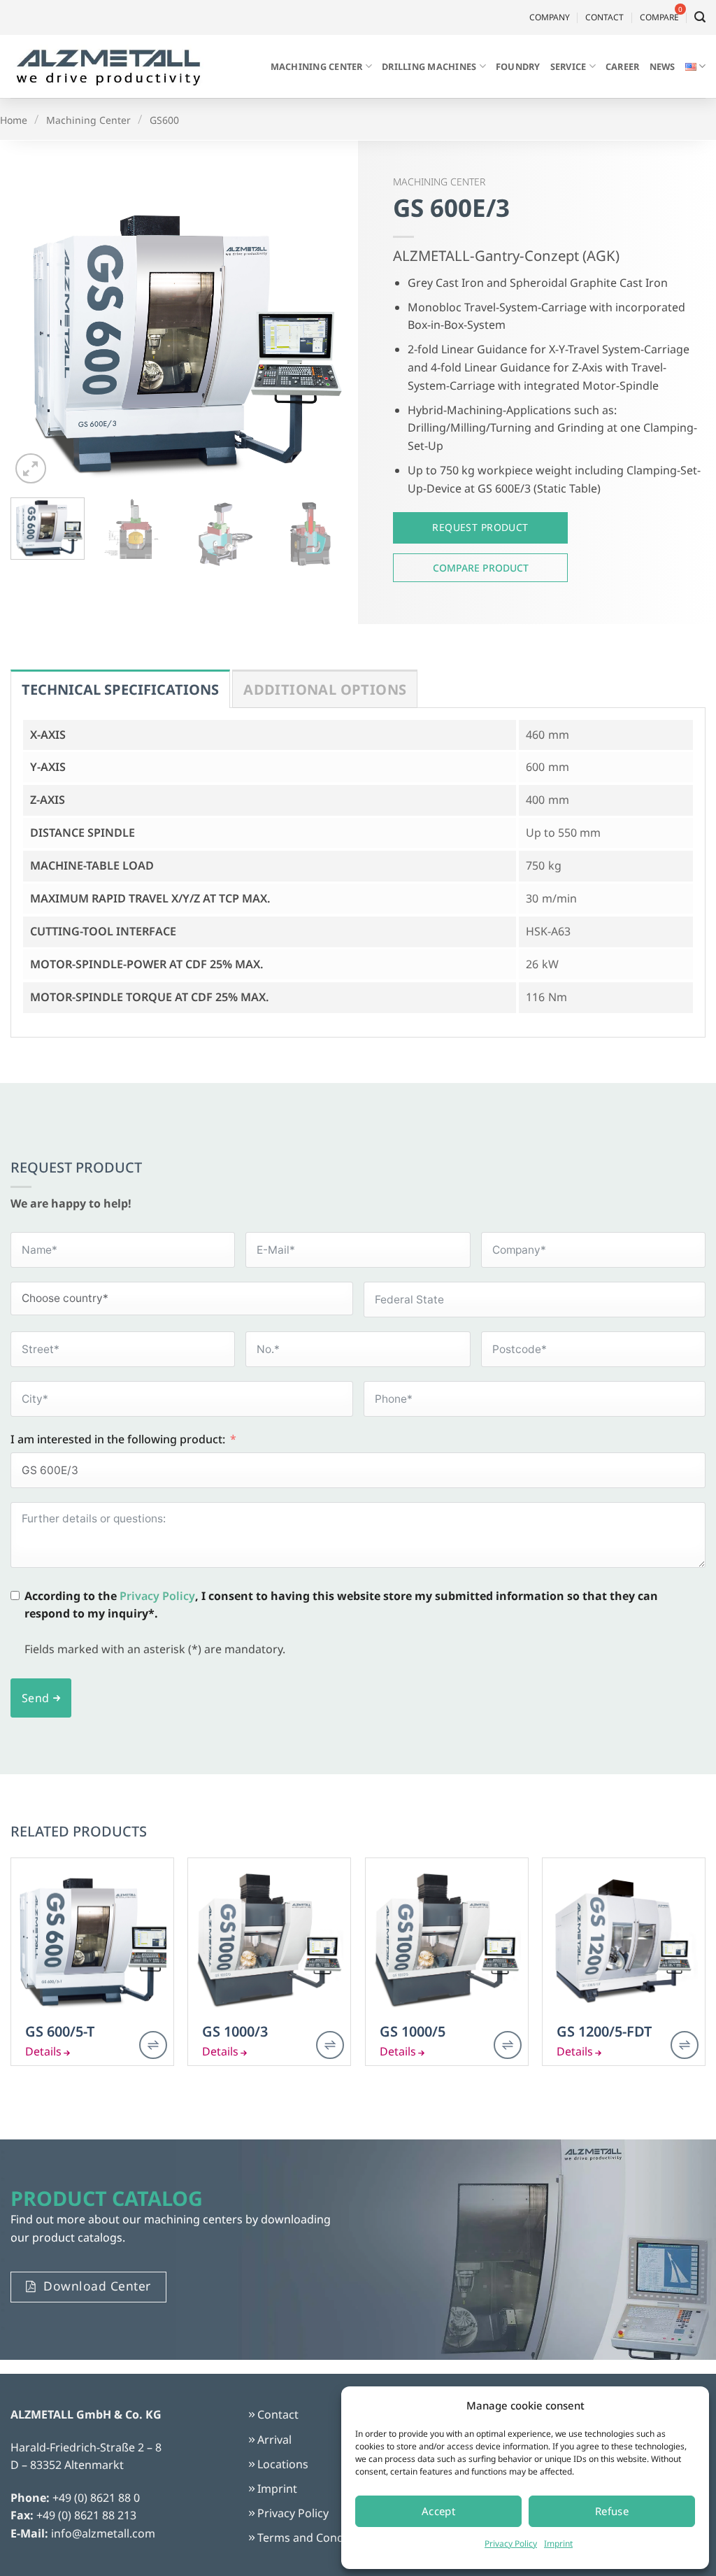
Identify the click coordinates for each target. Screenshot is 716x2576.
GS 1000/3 (235, 2032)
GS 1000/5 (413, 2032)
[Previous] (35, 338)
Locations (283, 2464)
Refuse (612, 2511)
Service (568, 66)
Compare (480, 568)
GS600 (164, 120)
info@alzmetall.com (103, 2533)
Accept (439, 2511)
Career (623, 66)
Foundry (518, 66)
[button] (700, 17)
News (663, 66)
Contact (604, 17)
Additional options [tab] (325, 689)
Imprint (558, 2543)
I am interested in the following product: (118, 1439)
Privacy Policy (511, 2543)
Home (14, 120)
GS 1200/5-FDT (604, 2032)
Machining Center (317, 66)
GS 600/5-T (60, 2032)
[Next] (323, 338)
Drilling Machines (429, 66)
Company (550, 17)
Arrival (274, 2440)
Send (36, 1698)
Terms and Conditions (315, 2538)
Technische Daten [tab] (120, 689)
